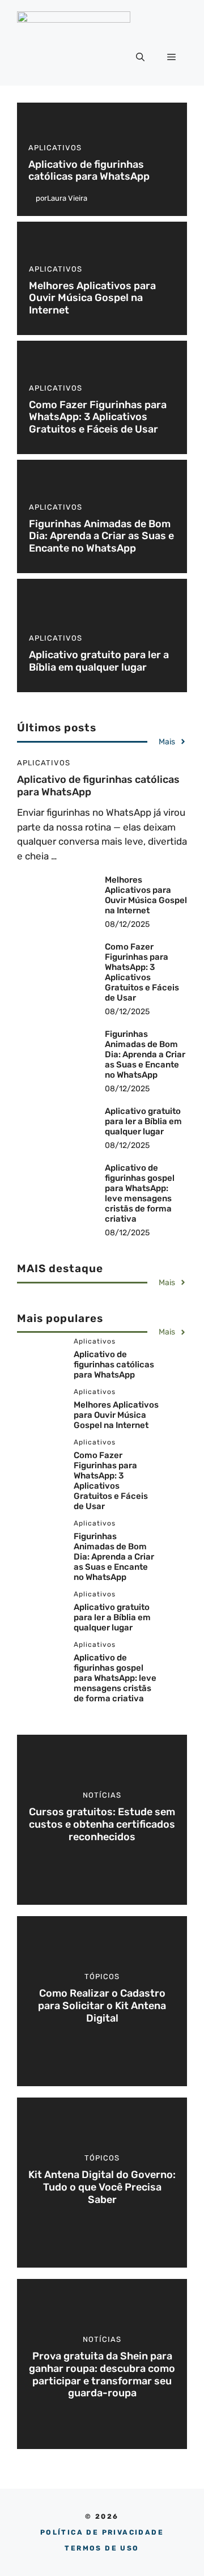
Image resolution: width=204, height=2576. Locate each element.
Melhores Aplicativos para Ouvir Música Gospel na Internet (92, 298)
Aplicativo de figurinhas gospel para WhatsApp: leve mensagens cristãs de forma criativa (140, 1193)
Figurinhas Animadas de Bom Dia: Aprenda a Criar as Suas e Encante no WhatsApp (101, 536)
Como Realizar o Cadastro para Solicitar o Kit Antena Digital (102, 2005)
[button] (140, 57)
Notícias (102, 1795)
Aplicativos (55, 148)
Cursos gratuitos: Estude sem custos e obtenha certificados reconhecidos (102, 1824)
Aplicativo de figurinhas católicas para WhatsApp (89, 171)
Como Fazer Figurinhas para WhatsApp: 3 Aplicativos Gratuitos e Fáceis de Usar (98, 417)
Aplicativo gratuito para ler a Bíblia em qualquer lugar (99, 661)
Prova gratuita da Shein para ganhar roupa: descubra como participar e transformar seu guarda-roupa (102, 2374)
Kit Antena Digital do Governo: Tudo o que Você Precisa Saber (102, 2187)
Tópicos (102, 1977)
